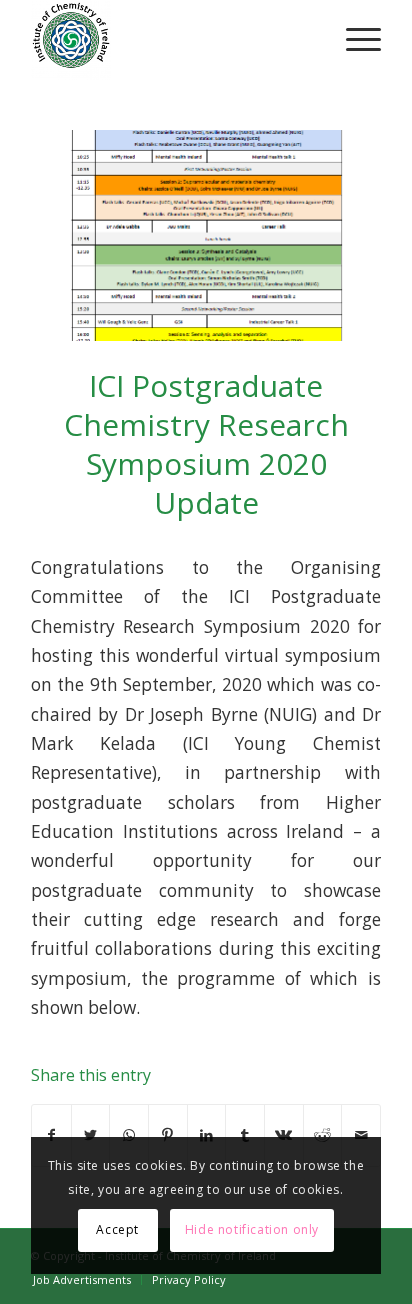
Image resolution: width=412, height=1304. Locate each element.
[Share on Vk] (284, 1135)
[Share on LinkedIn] (207, 1135)
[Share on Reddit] (323, 1135)
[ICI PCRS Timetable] (206, 235)
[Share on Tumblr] (245, 1135)
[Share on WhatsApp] (129, 1135)
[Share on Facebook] (51, 1135)
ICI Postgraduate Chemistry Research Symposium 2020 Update (206, 444)
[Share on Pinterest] (168, 1135)
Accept (117, 1229)
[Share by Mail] (361, 1135)
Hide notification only (252, 1229)
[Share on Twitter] (91, 1135)
